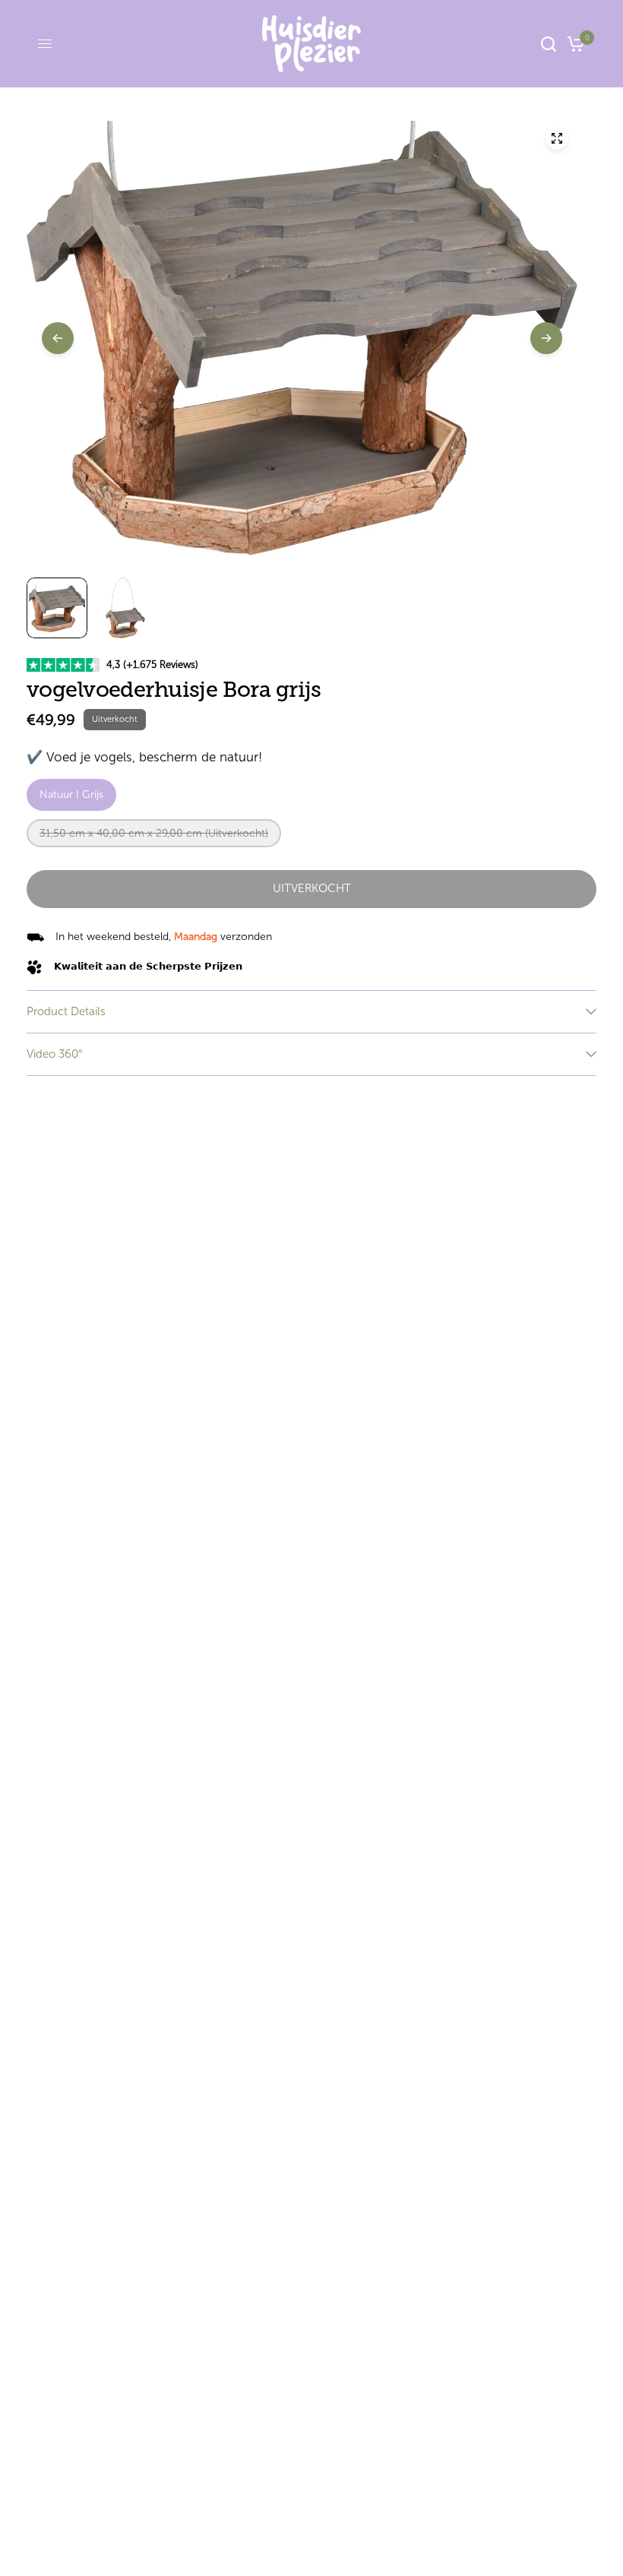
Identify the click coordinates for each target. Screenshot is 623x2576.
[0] (573, 44)
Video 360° (55, 1054)
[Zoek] (549, 44)
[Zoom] (557, 138)
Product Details (66, 1011)
